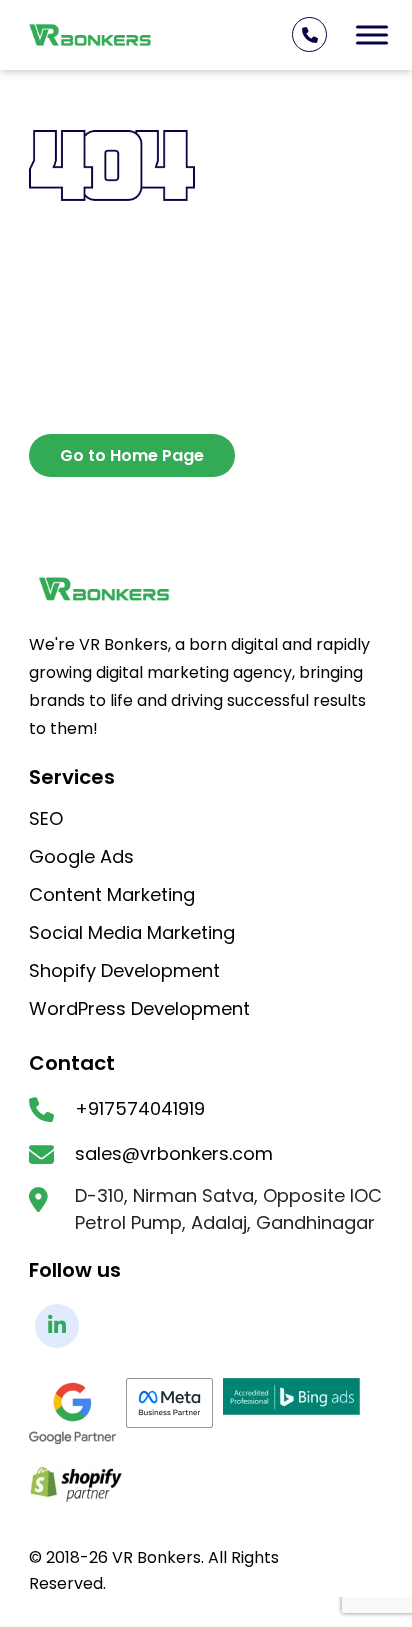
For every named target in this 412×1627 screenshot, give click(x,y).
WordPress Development (139, 1010)
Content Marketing (112, 896)
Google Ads (81, 858)
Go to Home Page (132, 455)
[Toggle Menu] (372, 34)
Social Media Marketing (132, 934)
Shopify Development (124, 972)
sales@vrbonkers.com (174, 1154)
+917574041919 (140, 1109)
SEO (46, 820)
